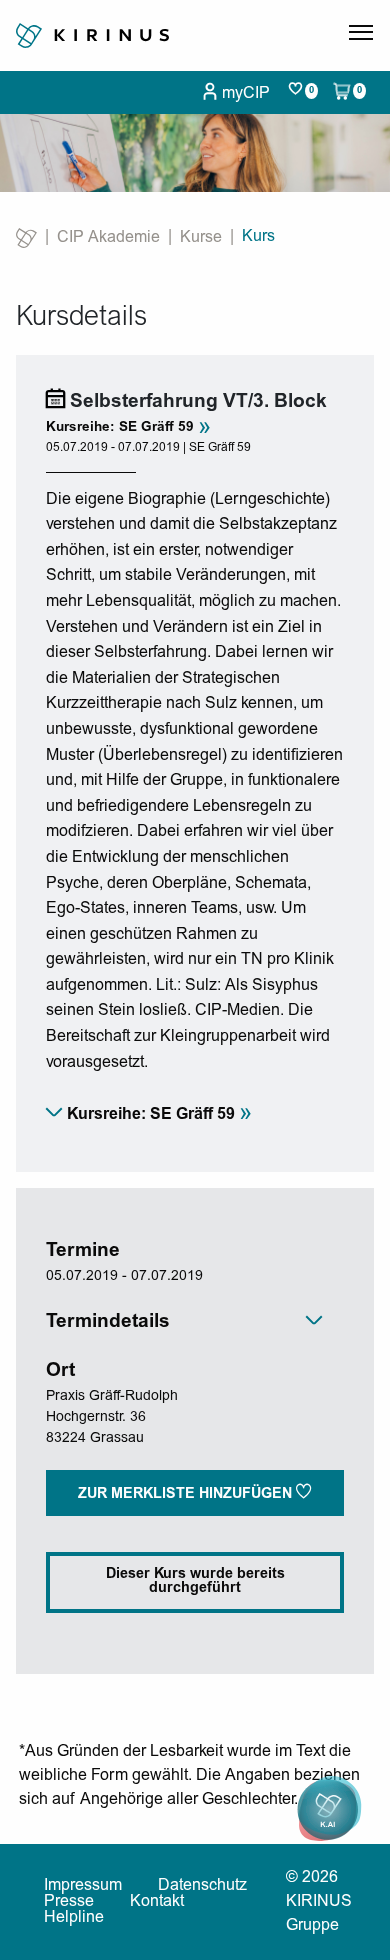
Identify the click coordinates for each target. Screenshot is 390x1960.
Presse (69, 1902)
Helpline (74, 1918)
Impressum (83, 1886)
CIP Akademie (108, 238)
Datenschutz (202, 1886)
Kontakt (157, 1902)
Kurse (201, 238)
